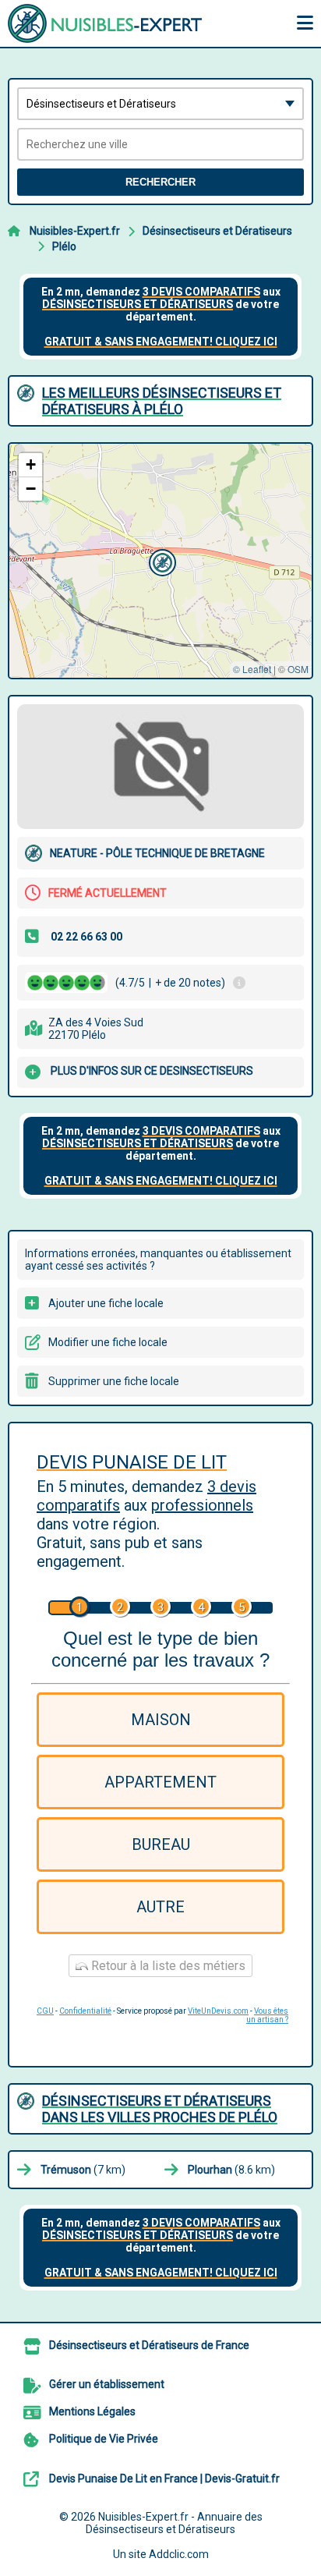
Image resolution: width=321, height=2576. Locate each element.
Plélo (64, 246)
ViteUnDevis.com (218, 2011)
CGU (45, 2011)
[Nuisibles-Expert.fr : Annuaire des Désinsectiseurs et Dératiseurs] (105, 23)
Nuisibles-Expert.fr (75, 231)
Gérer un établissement (107, 2384)
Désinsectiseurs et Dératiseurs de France (149, 2345)
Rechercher (160, 182)
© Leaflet (252, 669)
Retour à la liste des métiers (167, 1966)
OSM (298, 669)
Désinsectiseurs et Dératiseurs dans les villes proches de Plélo (160, 2109)
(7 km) (83, 2170)
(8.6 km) (231, 2170)
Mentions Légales (92, 2411)
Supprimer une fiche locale (114, 1381)
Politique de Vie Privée (104, 2439)
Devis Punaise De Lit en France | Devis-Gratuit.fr (164, 2479)
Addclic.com (179, 2554)
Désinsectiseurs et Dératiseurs (217, 231)
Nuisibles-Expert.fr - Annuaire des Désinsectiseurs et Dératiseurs (174, 2523)
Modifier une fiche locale (108, 1342)
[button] (160, 561)
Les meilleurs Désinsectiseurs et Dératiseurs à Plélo (162, 401)
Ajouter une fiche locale (106, 1303)
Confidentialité (85, 2011)
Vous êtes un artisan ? (267, 2015)
